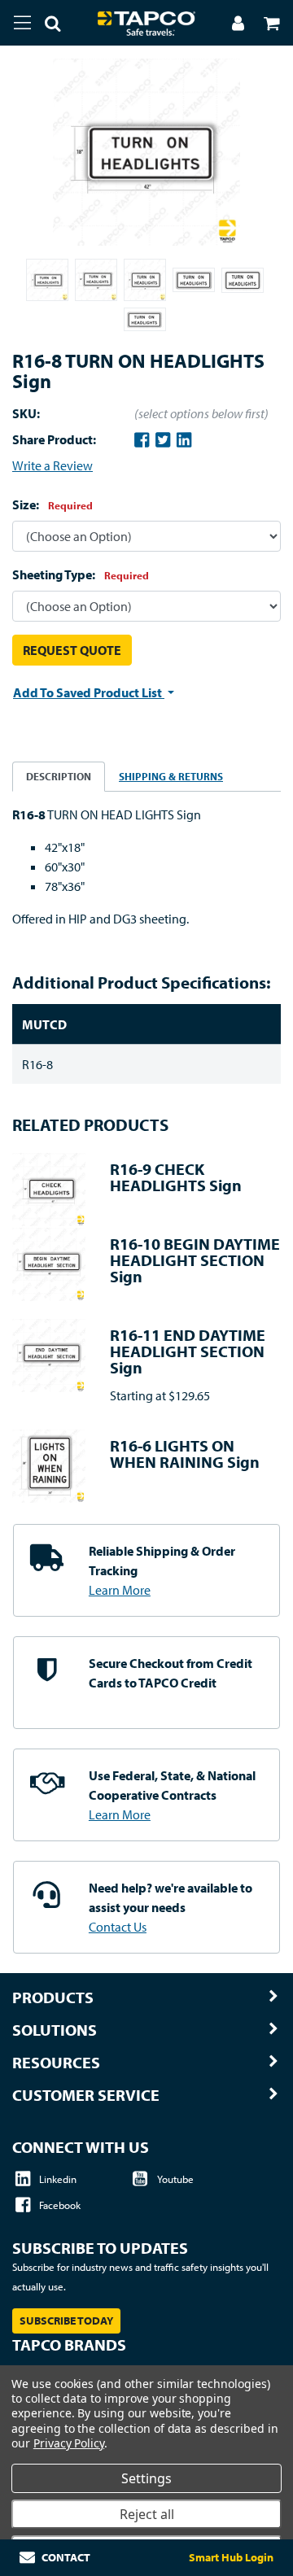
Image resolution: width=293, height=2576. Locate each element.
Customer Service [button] (86, 2095)
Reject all (147, 2514)
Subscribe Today (66, 2321)
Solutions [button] (55, 2030)
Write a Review (52, 465)
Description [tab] (59, 776)
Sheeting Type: (81, 574)
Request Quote (72, 650)
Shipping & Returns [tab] (171, 776)
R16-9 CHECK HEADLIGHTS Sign (176, 1177)
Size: (52, 504)
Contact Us (118, 1927)
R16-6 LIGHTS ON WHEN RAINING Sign (185, 1454)
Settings (146, 2478)
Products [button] (53, 1997)
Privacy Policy (69, 2443)
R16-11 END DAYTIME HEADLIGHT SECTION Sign (188, 1351)
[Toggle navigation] (22, 23)
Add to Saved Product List (89, 692)
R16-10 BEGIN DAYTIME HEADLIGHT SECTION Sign (195, 1260)
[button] (46, 26)
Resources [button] (56, 2063)
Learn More (120, 1590)
